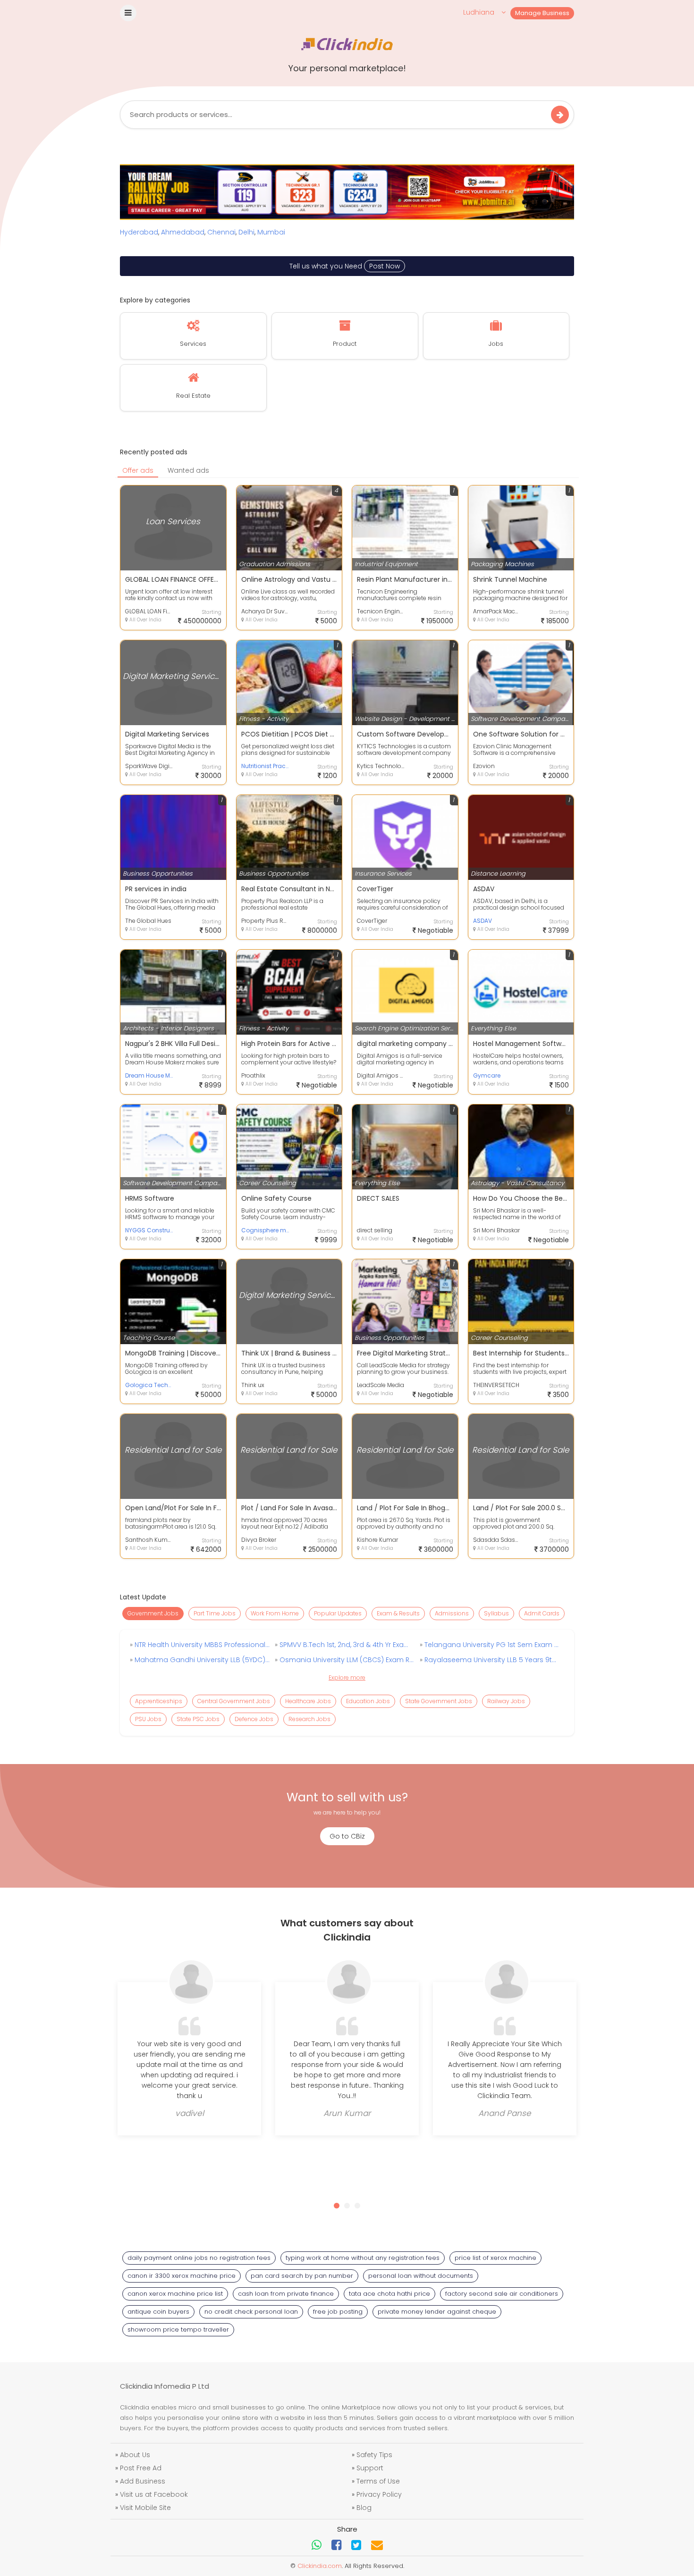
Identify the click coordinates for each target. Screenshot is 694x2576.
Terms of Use (378, 2481)
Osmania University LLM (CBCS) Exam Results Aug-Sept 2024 (346, 1660)
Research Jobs (309, 1719)
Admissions (452, 1613)
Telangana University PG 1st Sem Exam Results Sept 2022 (491, 1645)
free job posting (338, 2312)
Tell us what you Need (345, 266)
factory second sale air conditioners (502, 2294)
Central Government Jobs (234, 1701)
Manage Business (542, 13)
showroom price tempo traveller (178, 2329)
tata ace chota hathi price (389, 2294)
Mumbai (271, 232)
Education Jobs (368, 1701)
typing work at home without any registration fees (363, 2258)
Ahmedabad (183, 232)
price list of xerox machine (495, 2258)
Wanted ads (188, 470)
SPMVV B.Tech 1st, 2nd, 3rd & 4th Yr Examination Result (346, 1645)
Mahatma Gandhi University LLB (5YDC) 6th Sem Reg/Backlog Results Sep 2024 (201, 1660)
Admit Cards (542, 1613)
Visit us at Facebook (154, 2494)
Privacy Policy (379, 2494)
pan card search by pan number (302, 2276)
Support (370, 2468)
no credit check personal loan (251, 2312)
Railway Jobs (506, 1701)
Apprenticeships (159, 1701)
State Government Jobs (439, 1701)
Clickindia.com (320, 2566)
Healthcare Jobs (308, 1701)
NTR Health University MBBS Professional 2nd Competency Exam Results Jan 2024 (201, 1645)
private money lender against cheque (437, 2312)
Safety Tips (374, 2455)
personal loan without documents (421, 2276)
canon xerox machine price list (175, 2294)
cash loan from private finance (286, 2294)
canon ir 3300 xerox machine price (182, 2276)
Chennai (221, 232)
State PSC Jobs (198, 1719)
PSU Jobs (148, 1719)
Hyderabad (139, 232)
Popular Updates (338, 1613)
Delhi (246, 232)
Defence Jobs (254, 1719)
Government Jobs (153, 1613)
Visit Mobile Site (145, 2508)
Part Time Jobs (215, 1613)
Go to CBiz (347, 1836)
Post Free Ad (141, 2468)
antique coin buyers (158, 2312)
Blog (364, 2508)
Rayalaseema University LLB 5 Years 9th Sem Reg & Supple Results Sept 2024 (491, 1660)
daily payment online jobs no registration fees (199, 2258)
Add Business (143, 2481)
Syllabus (496, 1613)
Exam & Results (398, 1613)
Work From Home (275, 1613)
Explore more (347, 1677)
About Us (135, 2455)
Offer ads (138, 470)
